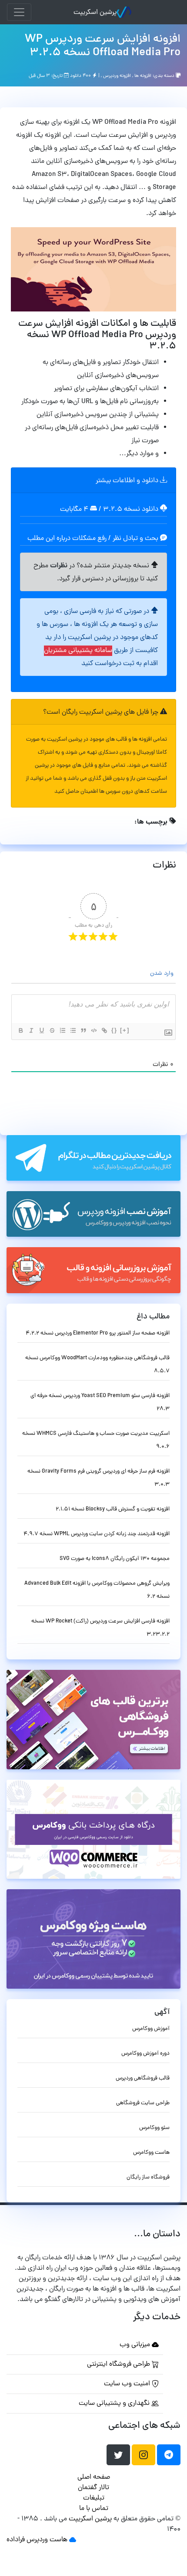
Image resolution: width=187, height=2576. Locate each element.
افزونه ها (143, 76)
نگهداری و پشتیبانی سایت (115, 2404)
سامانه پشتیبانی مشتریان (78, 651)
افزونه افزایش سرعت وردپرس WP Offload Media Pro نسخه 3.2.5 (103, 46)
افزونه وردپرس (117, 76)
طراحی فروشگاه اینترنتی (119, 2364)
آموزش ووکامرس (151, 2029)
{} (114, 1030)
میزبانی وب (136, 2345)
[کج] (31, 1030)
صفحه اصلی (94, 2477)
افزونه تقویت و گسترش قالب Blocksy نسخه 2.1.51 (113, 1509)
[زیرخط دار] (41, 1030)
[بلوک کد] (93, 1030)
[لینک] (104, 1030)
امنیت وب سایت (128, 2384)
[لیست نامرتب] (73, 1030)
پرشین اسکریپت (95, 13)
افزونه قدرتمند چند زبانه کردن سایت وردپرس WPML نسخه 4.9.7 (97, 1534)
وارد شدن (163, 974)
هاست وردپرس (47, 2540)
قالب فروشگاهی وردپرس (143, 2078)
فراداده (16, 2540)
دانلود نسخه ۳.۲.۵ (131, 510)
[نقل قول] (83, 1030)
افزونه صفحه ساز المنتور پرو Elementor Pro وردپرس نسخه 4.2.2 (98, 1333)
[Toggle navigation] (19, 12)
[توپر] (20, 1030)
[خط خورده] (52, 1030)
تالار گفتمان (93, 2488)
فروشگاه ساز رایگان (148, 2177)
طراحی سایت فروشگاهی (143, 2103)
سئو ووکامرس (154, 2128)
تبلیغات (94, 2498)
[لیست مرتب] (62, 1030)
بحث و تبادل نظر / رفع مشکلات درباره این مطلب (94, 539)
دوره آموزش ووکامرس (145, 2054)
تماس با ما (94, 2509)
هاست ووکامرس (151, 2153)
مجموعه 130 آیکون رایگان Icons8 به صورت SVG (115, 1559)
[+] (125, 1030)
